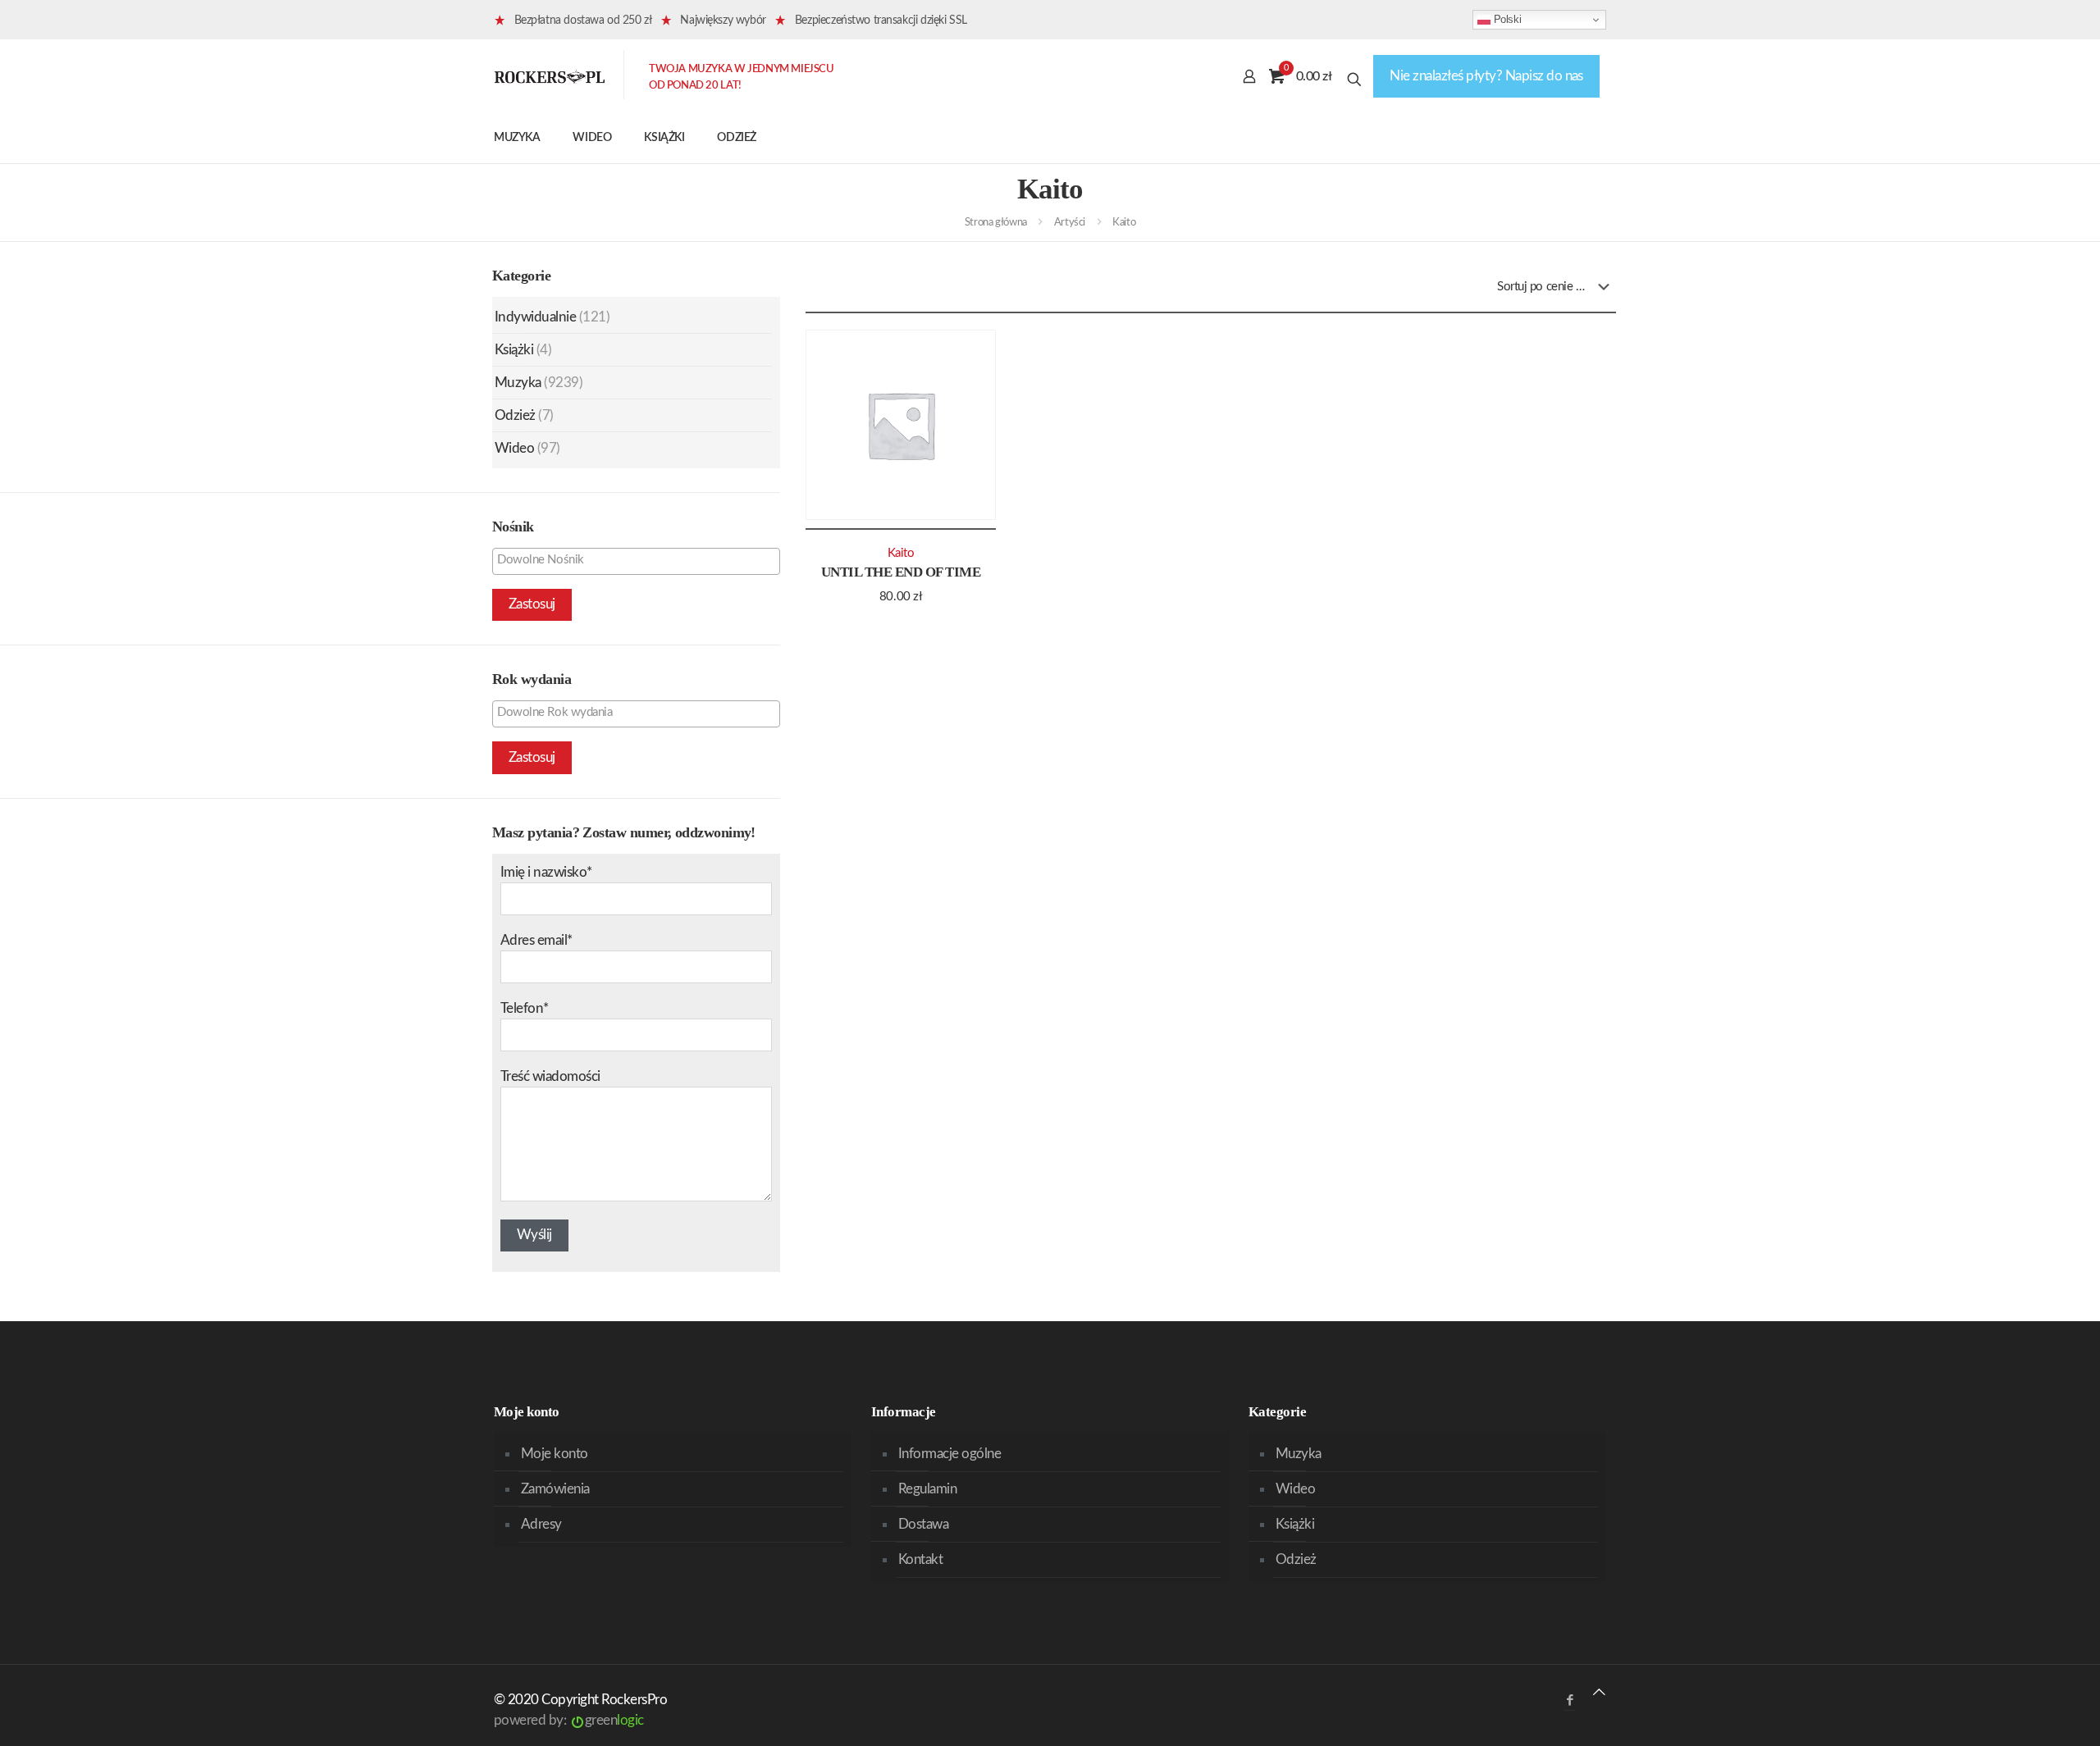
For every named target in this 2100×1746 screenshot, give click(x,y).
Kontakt (920, 1559)
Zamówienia (555, 1489)
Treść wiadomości (550, 1076)
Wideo (514, 448)
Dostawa (923, 1524)
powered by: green (569, 1720)
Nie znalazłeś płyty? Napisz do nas (1486, 76)
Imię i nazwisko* (546, 872)
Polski (1506, 19)
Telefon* (525, 1008)
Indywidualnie (535, 317)
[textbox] (640, 560)
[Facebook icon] (1570, 1700)
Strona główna (996, 223)
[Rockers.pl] (550, 76)
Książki (514, 350)
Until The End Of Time (901, 572)
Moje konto (555, 1454)
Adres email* (536, 940)
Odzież (515, 415)
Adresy (541, 1524)
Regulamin (927, 1489)
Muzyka (518, 383)
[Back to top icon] (1599, 1692)
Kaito (901, 553)
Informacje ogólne (950, 1454)
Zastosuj (532, 604)
